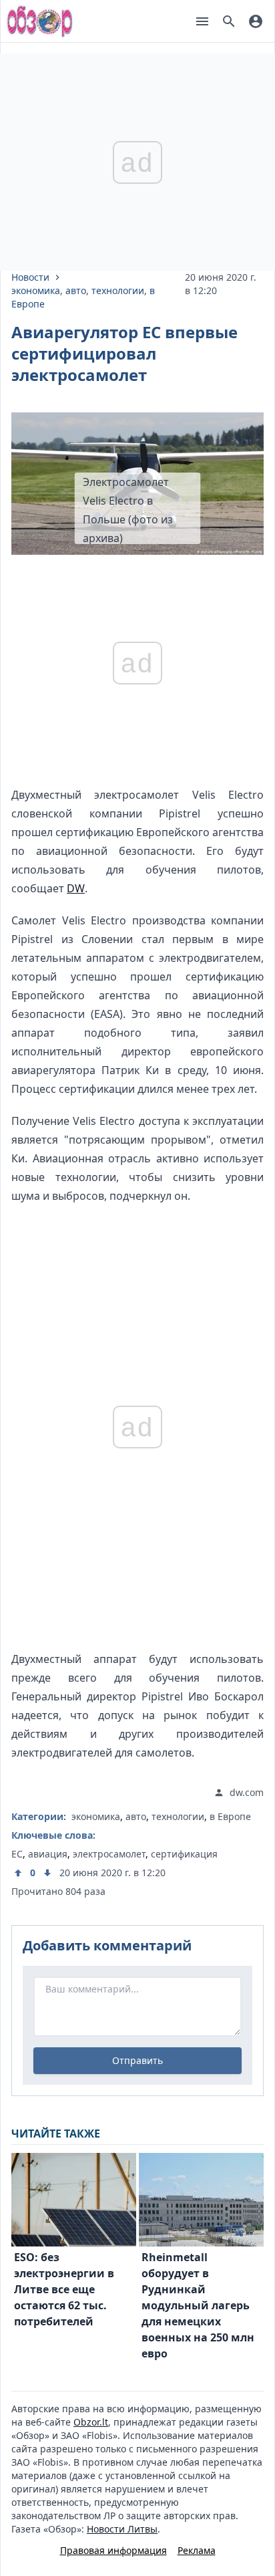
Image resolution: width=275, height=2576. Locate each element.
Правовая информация (113, 2550)
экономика (36, 290)
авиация (48, 1854)
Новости (30, 277)
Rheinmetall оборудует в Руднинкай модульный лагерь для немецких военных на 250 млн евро (198, 2305)
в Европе (230, 1816)
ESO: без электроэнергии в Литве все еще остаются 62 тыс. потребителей (64, 2289)
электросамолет (109, 1854)
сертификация (184, 1854)
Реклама (197, 2550)
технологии (118, 290)
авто (76, 290)
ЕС (17, 1854)
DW (76, 888)
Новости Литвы (122, 2529)
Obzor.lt (91, 2422)
